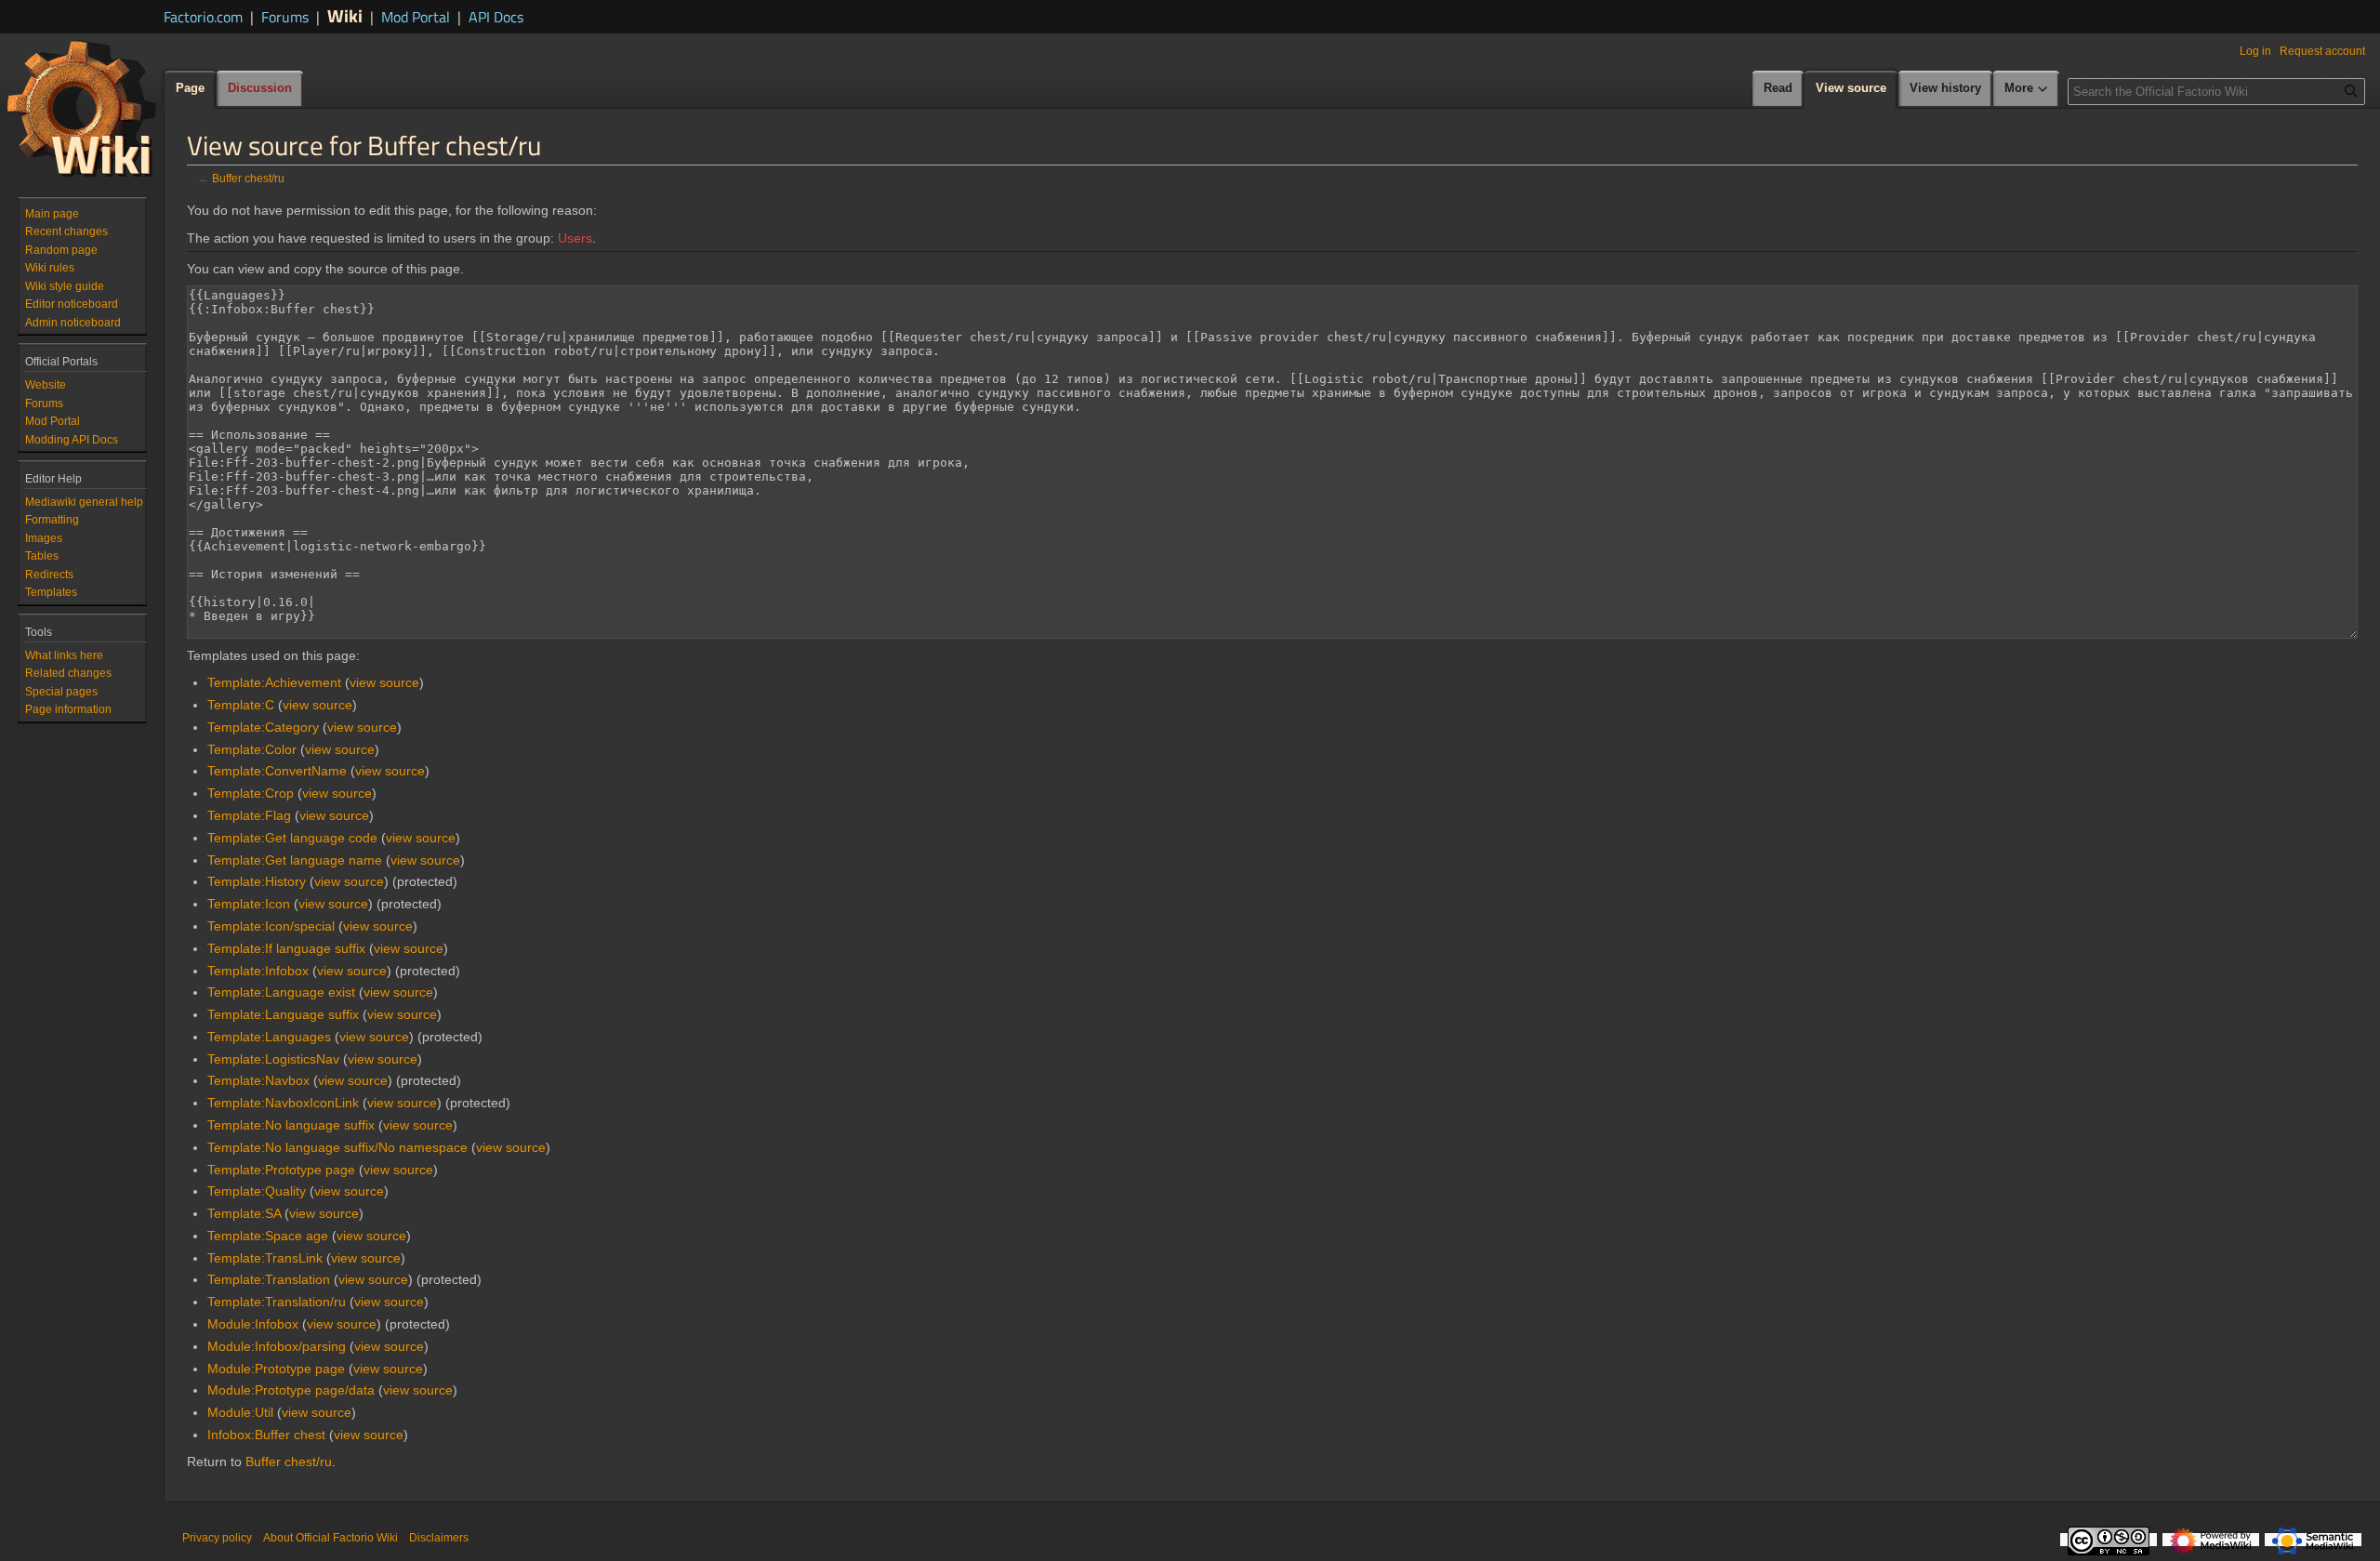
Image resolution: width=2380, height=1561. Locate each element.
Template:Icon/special (271, 926)
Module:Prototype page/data (291, 1390)
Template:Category (263, 727)
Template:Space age (268, 1236)
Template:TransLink (265, 1258)
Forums (285, 17)
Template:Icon (249, 904)
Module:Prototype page (276, 1369)
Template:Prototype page (281, 1170)
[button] (2027, 89)
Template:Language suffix (283, 1014)
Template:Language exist (281, 992)
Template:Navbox (258, 1080)
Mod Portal (416, 17)
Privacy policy (217, 1538)
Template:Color (252, 749)
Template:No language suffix (291, 1125)
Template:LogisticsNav (273, 1059)
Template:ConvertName (277, 771)
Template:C (241, 705)
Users (575, 238)
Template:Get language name (295, 860)
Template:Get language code (292, 838)
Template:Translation (269, 1279)
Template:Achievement (274, 682)
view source (384, 682)
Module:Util (240, 1412)
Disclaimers (439, 1538)
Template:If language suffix (286, 948)
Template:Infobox (258, 971)
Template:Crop (251, 793)
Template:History (257, 881)
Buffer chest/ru (248, 178)
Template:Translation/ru (277, 1302)
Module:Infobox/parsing (277, 1346)
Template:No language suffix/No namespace (337, 1147)
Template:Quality (257, 1191)
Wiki (345, 15)
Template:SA (244, 1213)
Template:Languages (269, 1037)
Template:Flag (249, 815)
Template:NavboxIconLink (283, 1103)
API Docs (496, 17)
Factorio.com (203, 17)
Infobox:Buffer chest (266, 1435)
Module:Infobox (253, 1324)
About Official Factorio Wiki (331, 1538)
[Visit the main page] (82, 108)
